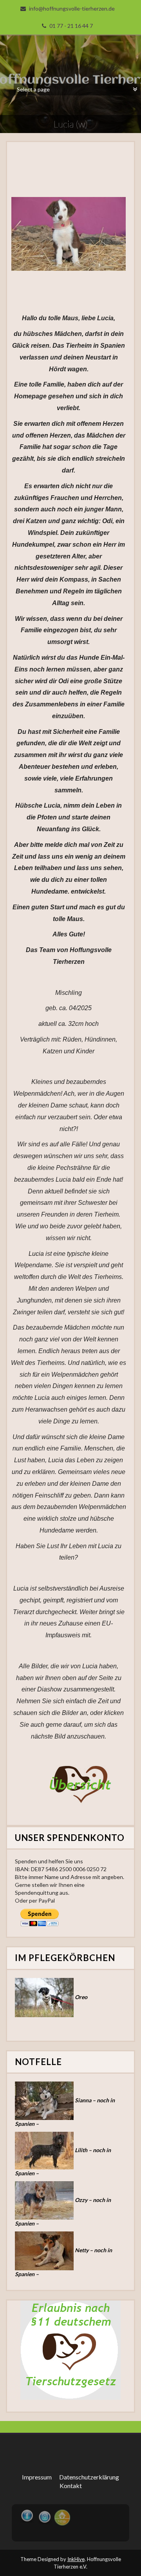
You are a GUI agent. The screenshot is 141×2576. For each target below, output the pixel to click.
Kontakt (71, 2486)
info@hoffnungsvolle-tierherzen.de (72, 8)
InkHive (76, 2559)
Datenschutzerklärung (89, 2477)
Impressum (37, 2477)
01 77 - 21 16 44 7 (71, 26)
